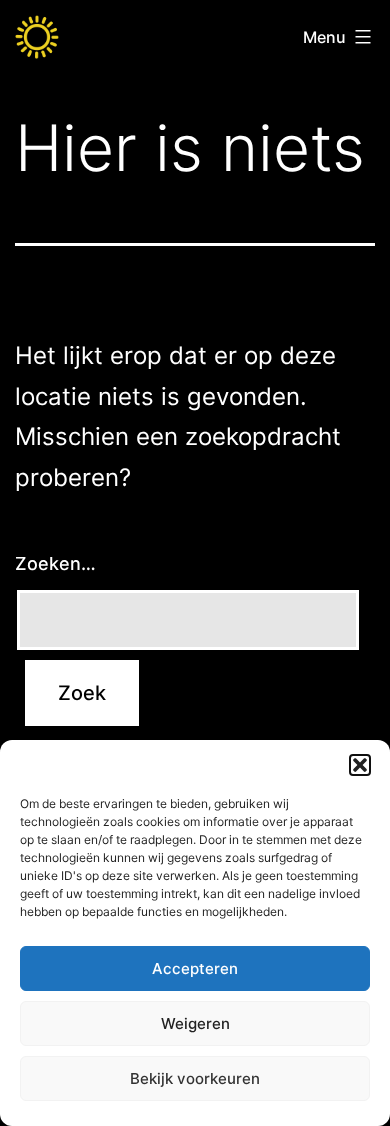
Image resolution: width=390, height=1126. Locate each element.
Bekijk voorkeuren (195, 1078)
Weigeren (195, 1023)
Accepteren (195, 968)
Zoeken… (55, 563)
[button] (360, 765)
